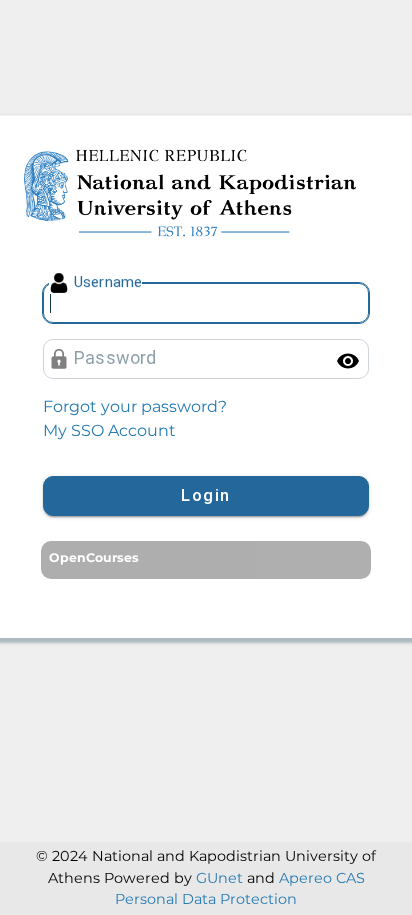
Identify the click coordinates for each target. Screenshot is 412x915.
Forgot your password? (135, 406)
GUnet (219, 878)
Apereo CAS (322, 878)
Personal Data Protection (206, 899)
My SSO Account (109, 430)
